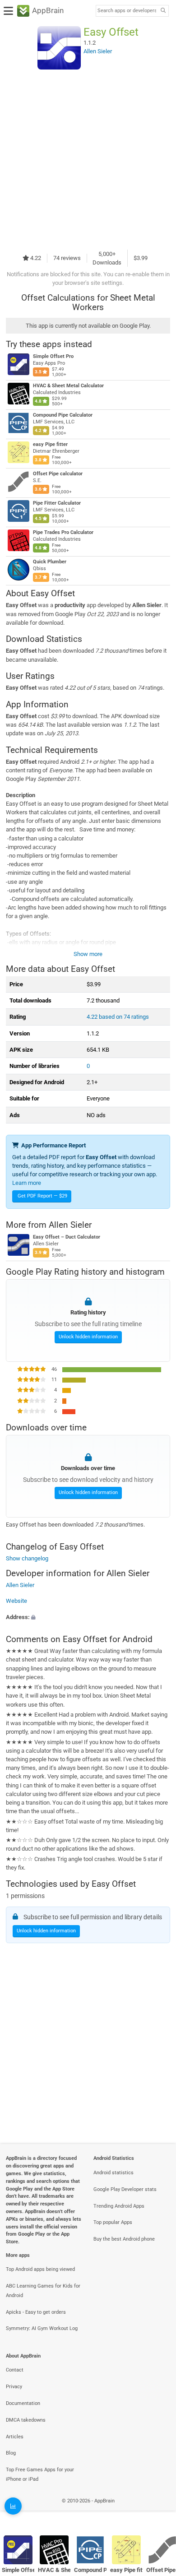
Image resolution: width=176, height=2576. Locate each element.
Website (16, 1601)
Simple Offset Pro (53, 356)
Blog (11, 2453)
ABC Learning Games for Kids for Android (43, 2291)
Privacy (14, 2387)
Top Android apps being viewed (40, 2269)
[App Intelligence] (13, 2506)
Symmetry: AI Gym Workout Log (42, 2328)
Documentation (23, 2403)
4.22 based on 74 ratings (118, 1017)
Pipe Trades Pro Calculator (63, 532)
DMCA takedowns (26, 2420)
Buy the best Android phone (124, 2239)
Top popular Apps (113, 2222)
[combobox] (127, 11)
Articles (15, 2437)
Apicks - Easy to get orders (36, 2312)
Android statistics (113, 2173)
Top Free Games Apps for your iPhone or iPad (40, 2474)
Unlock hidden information (88, 1337)
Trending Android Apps (119, 2206)
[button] (88, 1617)
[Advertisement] (88, 159)
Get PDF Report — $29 (42, 1196)
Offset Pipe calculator (58, 474)
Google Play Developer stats (125, 2189)
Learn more (27, 1183)
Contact (15, 2370)
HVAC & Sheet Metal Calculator (68, 386)
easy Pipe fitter (50, 444)
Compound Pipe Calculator (63, 415)
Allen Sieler (70, 1225)
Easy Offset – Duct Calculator (67, 1237)
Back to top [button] (158, 2510)
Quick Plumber (50, 562)
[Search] (163, 11)
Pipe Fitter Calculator (57, 503)
